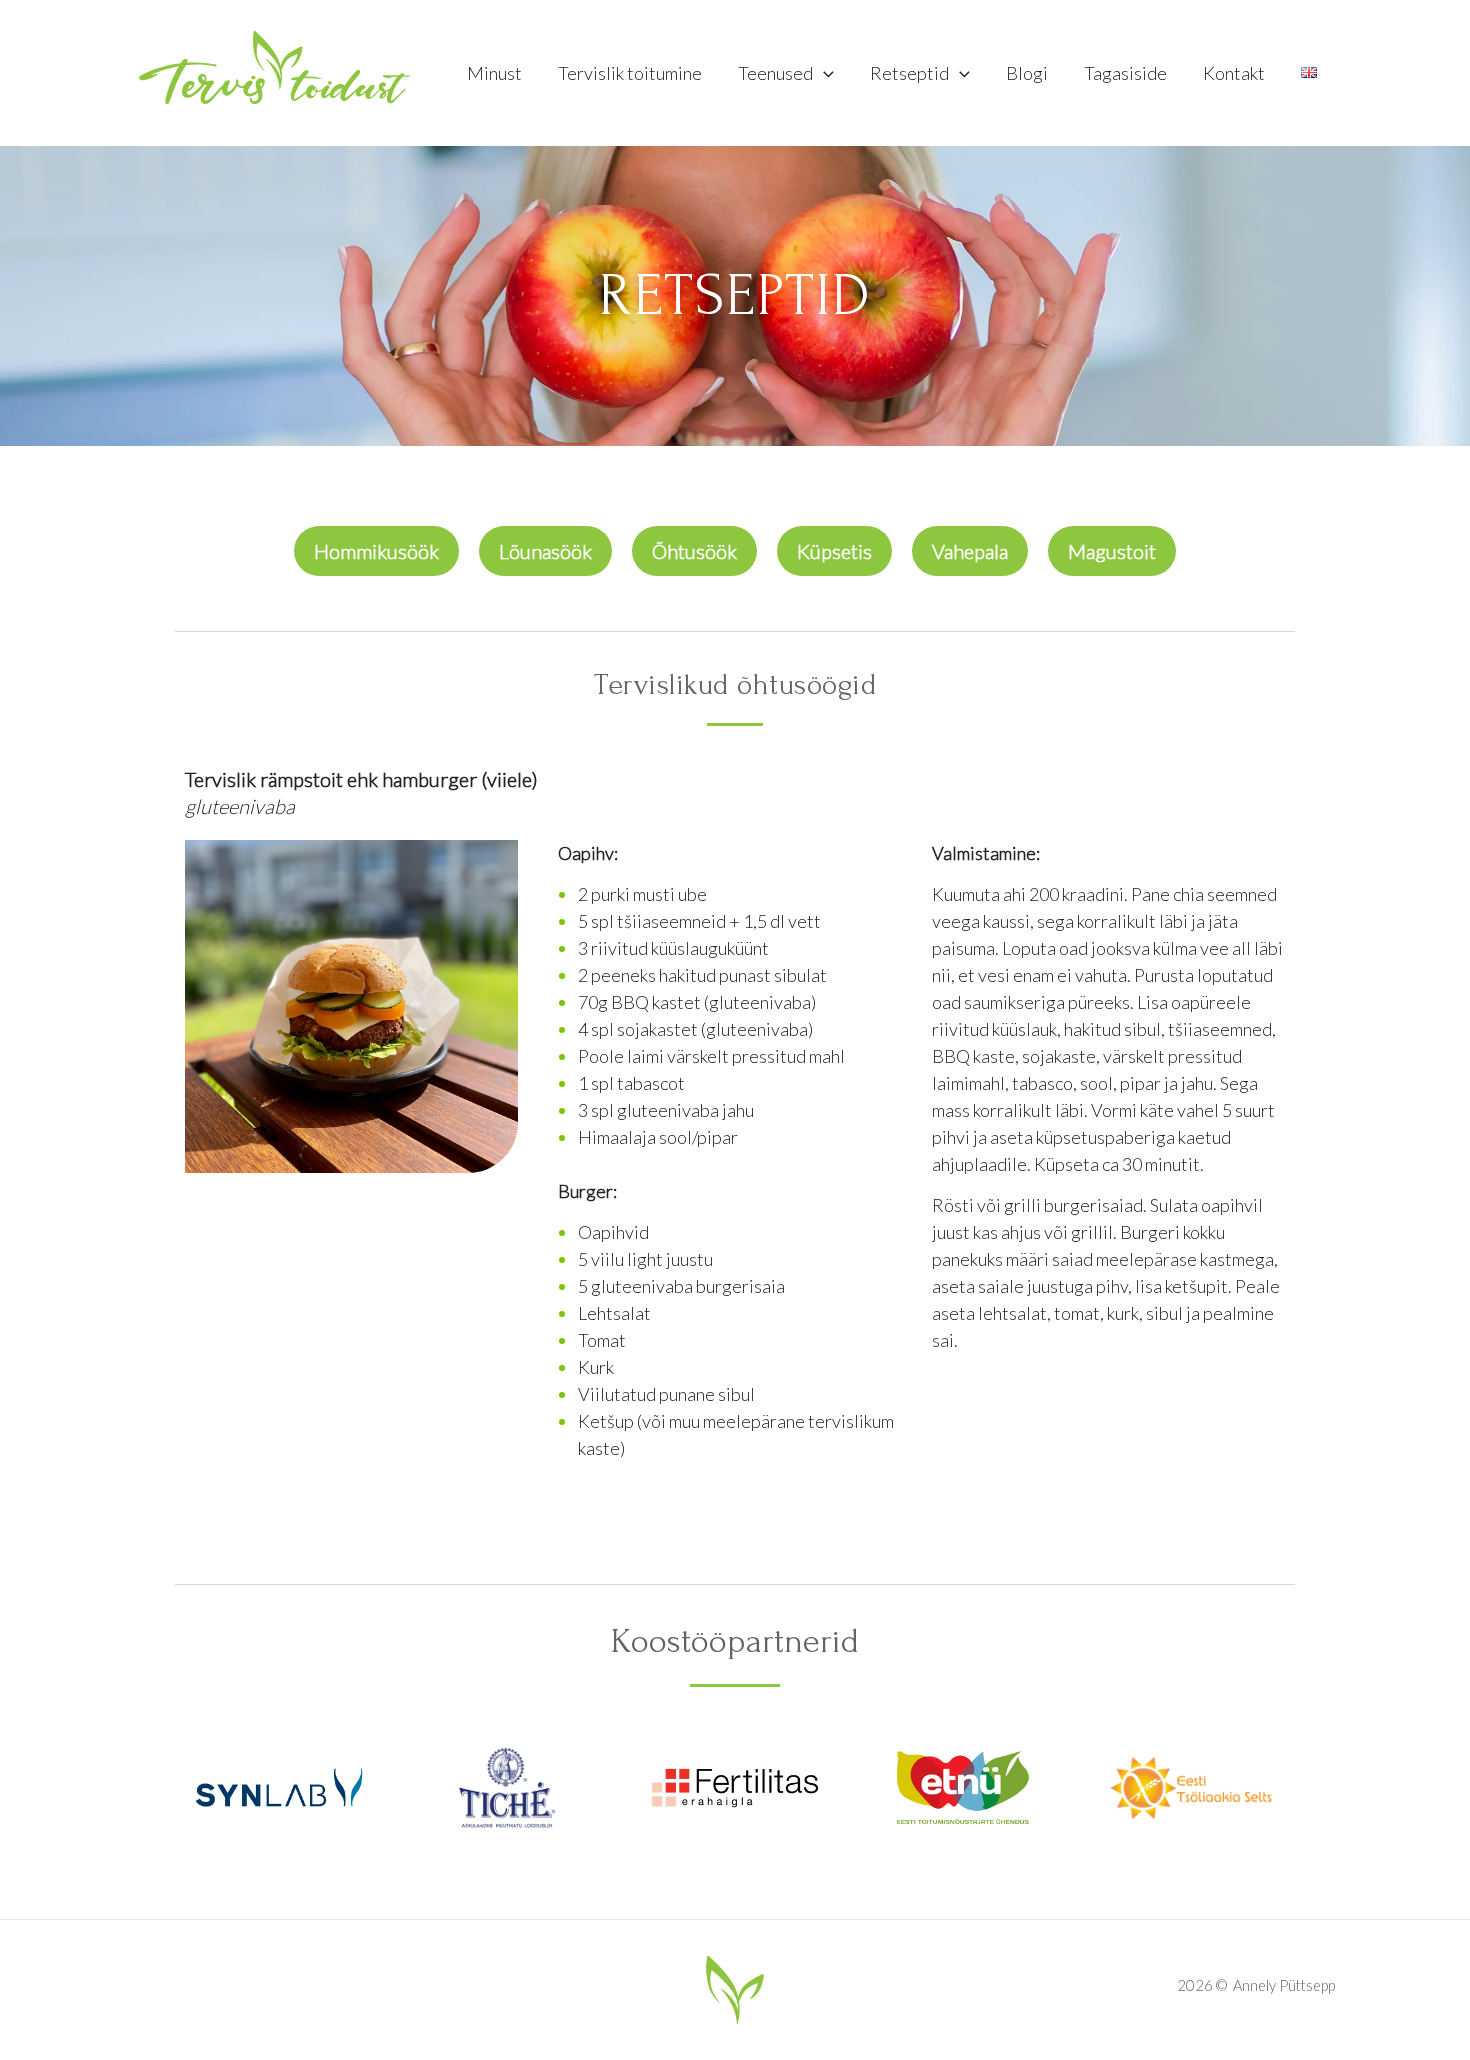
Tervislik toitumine (630, 73)
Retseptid (909, 73)
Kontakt (1234, 73)
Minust (494, 73)
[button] (823, 73)
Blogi (1027, 73)
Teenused (775, 73)
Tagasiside (1125, 73)
